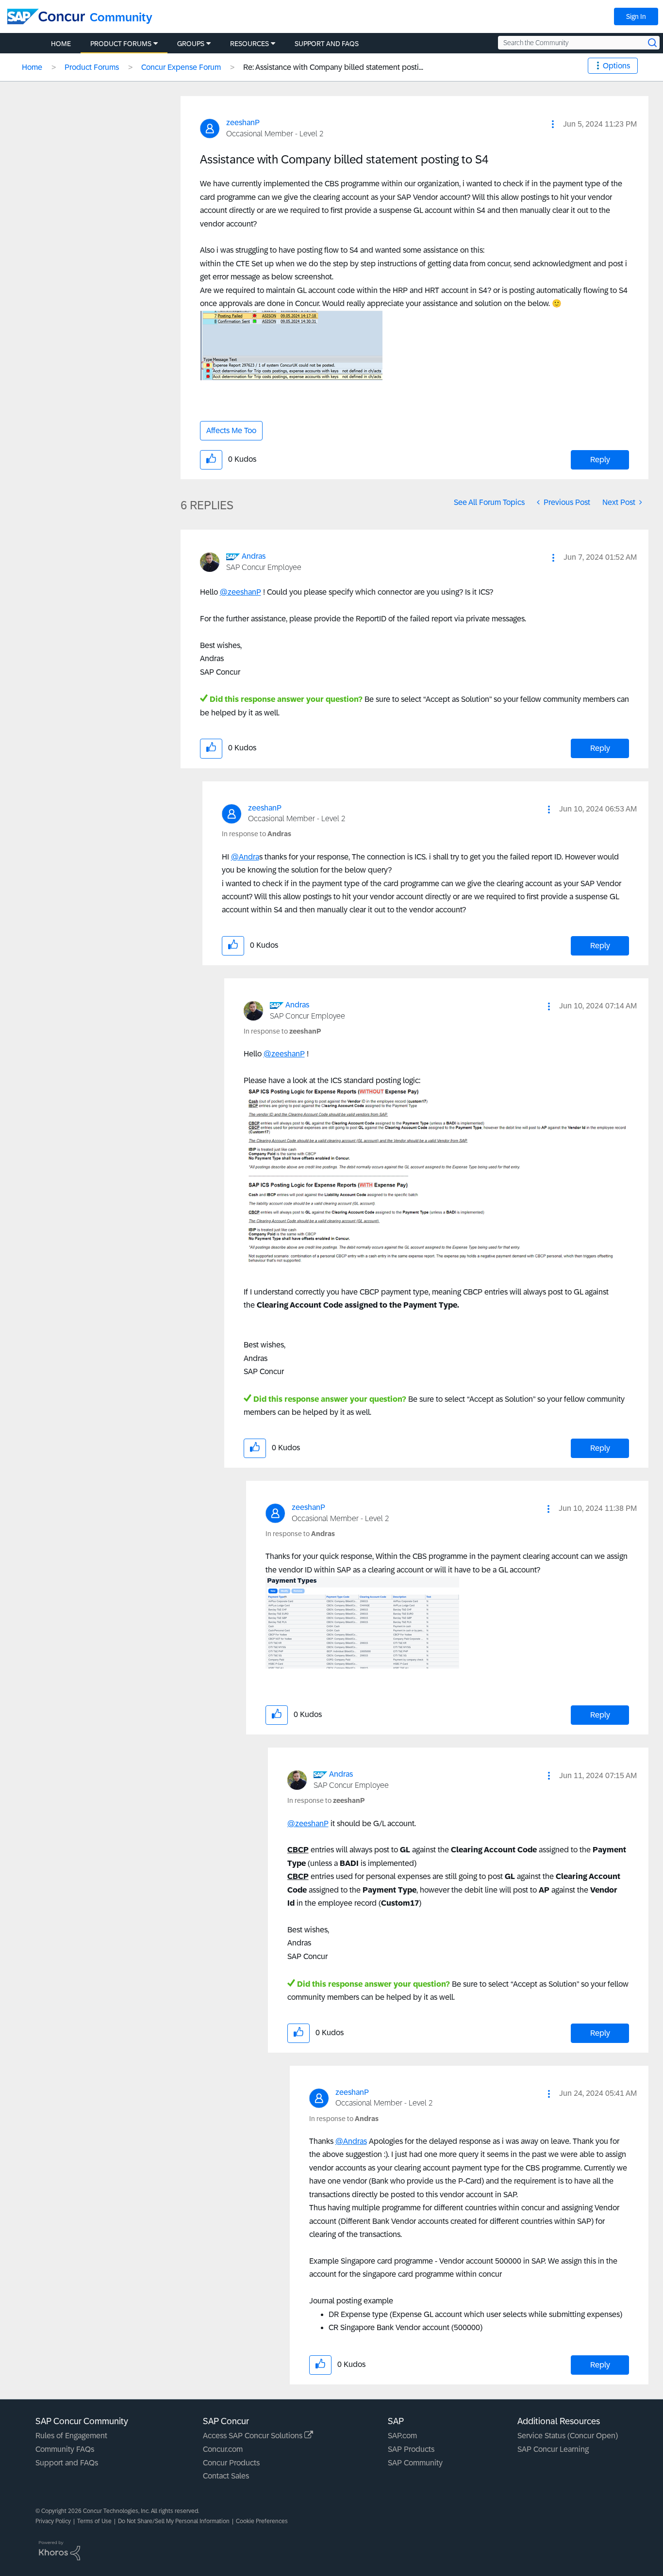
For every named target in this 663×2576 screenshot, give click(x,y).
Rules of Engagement (71, 2436)
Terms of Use (94, 2521)
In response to (257, 834)
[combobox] (579, 43)
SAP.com (402, 2436)
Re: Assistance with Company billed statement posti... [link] (333, 67)
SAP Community (415, 2463)
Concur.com (223, 2449)
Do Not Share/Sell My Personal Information (174, 2521)
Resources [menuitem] (249, 44)
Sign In (636, 16)
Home (32, 67)
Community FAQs (65, 2449)
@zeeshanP (240, 592)
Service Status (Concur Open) (568, 2436)
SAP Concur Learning (553, 2449)
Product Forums (92, 67)
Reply (600, 460)
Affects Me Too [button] (231, 430)
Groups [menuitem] (191, 44)
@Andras (351, 2141)
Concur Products (231, 2463)
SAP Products (411, 2449)
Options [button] (616, 66)
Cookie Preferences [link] (262, 2521)
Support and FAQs (67, 2463)
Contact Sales (226, 2476)
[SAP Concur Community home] (46, 16)
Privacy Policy (53, 2521)
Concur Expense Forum (181, 67)
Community (121, 17)
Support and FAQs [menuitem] (327, 44)
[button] (553, 124)
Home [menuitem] (61, 44)
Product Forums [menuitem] (121, 44)
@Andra (245, 857)
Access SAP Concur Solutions (254, 2436)
